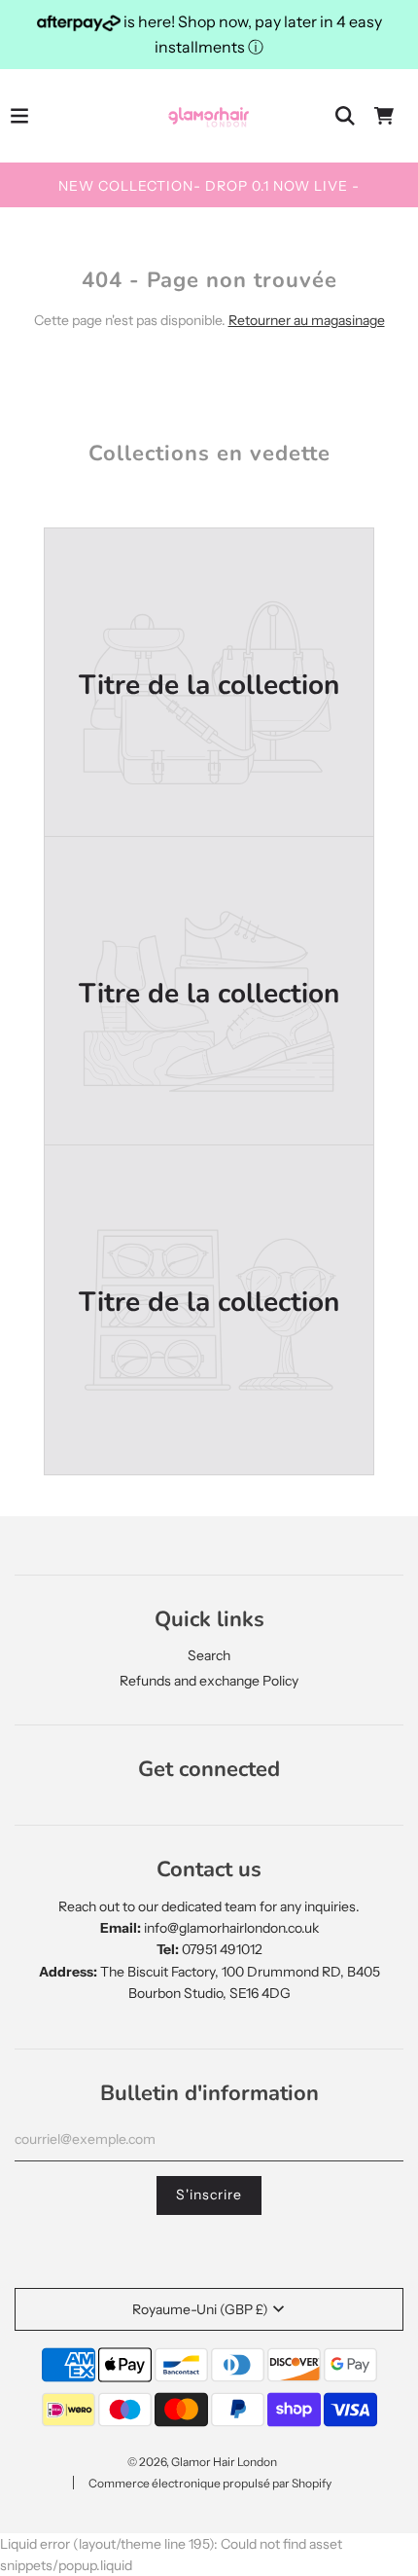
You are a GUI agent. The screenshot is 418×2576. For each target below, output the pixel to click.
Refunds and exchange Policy (209, 1681)
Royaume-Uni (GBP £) (200, 2309)
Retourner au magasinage (307, 320)
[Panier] (384, 116)
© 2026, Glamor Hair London (202, 2462)
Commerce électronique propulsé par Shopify (210, 2483)
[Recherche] (345, 116)
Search (209, 1655)
